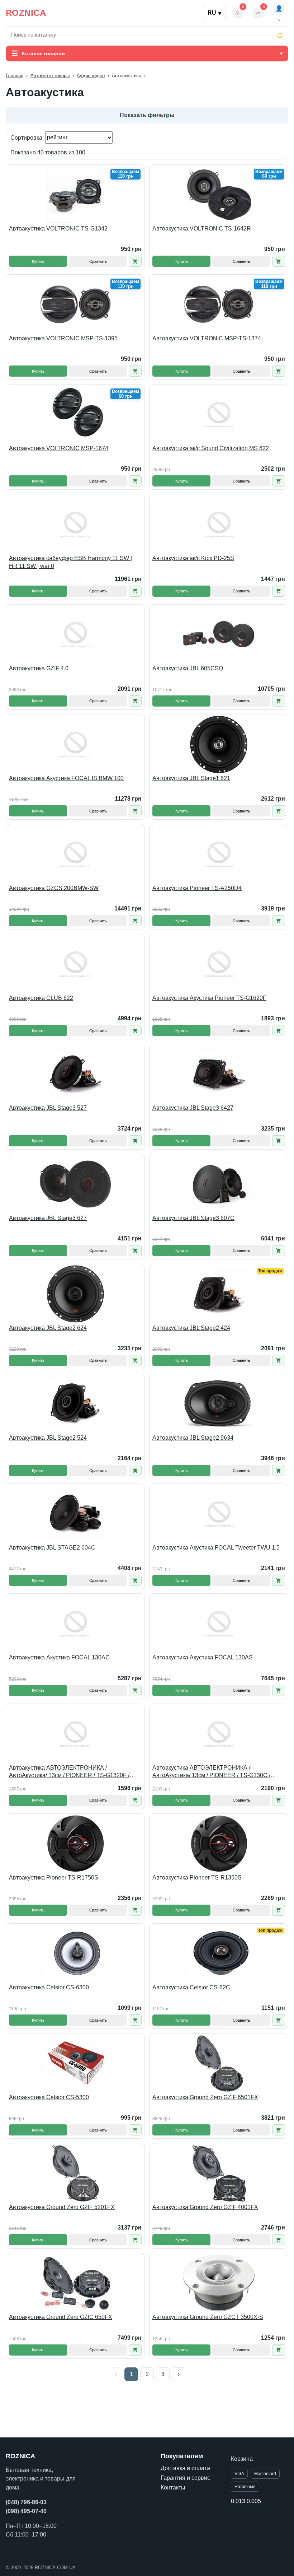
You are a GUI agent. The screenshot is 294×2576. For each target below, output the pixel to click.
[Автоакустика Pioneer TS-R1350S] (219, 1844)
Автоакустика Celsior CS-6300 (49, 1987)
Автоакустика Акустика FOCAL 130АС (59, 1657)
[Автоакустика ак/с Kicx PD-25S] (219, 524)
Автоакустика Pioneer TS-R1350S (197, 1878)
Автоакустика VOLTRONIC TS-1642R (202, 229)
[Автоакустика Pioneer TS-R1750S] (75, 1844)
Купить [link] (38, 261)
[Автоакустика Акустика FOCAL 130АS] (219, 1624)
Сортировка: (28, 137)
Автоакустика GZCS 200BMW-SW (54, 888)
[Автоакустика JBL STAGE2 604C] (75, 1514)
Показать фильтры (147, 115)
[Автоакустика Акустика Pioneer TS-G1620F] (219, 964)
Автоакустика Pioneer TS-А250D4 (197, 888)
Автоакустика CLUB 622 (41, 998)
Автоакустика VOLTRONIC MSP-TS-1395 (63, 338)
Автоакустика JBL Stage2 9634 (193, 1438)
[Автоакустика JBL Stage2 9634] (219, 1404)
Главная (15, 76)
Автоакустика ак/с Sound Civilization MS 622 (211, 448)
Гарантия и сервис (185, 2478)
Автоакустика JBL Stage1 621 (191, 778)
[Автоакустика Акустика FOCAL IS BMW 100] (75, 744)
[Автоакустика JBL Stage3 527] (75, 1074)
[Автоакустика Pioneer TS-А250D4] (219, 854)
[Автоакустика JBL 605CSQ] (219, 634)
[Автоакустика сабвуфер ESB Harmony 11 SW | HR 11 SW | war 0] (75, 524)
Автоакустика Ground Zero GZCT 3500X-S (208, 2317)
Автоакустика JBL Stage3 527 (48, 1108)
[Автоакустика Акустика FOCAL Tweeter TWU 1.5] (219, 1514)
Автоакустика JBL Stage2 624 (48, 1328)
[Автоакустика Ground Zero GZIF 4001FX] (219, 2173)
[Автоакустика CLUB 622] (75, 964)
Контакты (173, 2488)
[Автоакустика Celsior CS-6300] (75, 1953)
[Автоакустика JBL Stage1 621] (219, 744)
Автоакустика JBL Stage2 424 (191, 1328)
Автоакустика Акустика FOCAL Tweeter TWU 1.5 (216, 1548)
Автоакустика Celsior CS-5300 (49, 2097)
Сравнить (98, 261)
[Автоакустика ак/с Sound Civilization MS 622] (219, 414)
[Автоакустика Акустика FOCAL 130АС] (75, 1624)
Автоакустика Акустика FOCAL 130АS (203, 1657)
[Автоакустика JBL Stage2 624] (75, 1294)
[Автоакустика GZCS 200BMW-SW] (75, 854)
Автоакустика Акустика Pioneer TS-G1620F (209, 998)
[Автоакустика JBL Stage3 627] (75, 1184)
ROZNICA (26, 13)
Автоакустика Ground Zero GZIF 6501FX (205, 2097)
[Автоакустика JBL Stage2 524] (75, 1404)
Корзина (242, 2459)
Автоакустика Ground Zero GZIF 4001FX (205, 2207)
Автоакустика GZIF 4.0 (39, 668)
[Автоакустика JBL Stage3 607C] (219, 1184)
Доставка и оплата (185, 2468)
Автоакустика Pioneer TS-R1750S (54, 1878)
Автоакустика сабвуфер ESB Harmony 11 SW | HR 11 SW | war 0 (70, 562)
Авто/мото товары (50, 76)
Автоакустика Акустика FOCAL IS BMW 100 (66, 778)
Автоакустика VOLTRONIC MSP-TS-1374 (207, 338)
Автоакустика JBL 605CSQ (188, 668)
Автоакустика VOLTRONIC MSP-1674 (59, 448)
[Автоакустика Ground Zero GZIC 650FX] (75, 2283)
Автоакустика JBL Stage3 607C (193, 1218)
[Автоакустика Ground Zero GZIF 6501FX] (219, 2063)
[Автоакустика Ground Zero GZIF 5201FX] (75, 2173)
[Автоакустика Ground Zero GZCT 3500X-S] (219, 2283)
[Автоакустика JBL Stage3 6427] (219, 1074)
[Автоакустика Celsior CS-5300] (75, 2063)
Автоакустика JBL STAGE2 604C (52, 1548)
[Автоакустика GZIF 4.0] (75, 634)
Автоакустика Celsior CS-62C (191, 1987)
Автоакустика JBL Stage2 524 (48, 1438)
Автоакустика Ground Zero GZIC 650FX (61, 2317)
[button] (135, 261)
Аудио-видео (91, 76)
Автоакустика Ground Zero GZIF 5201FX (62, 2207)
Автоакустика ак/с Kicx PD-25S (193, 558)
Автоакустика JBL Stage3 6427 (193, 1108)
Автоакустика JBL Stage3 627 (48, 1218)
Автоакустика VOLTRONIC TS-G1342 (58, 229)
